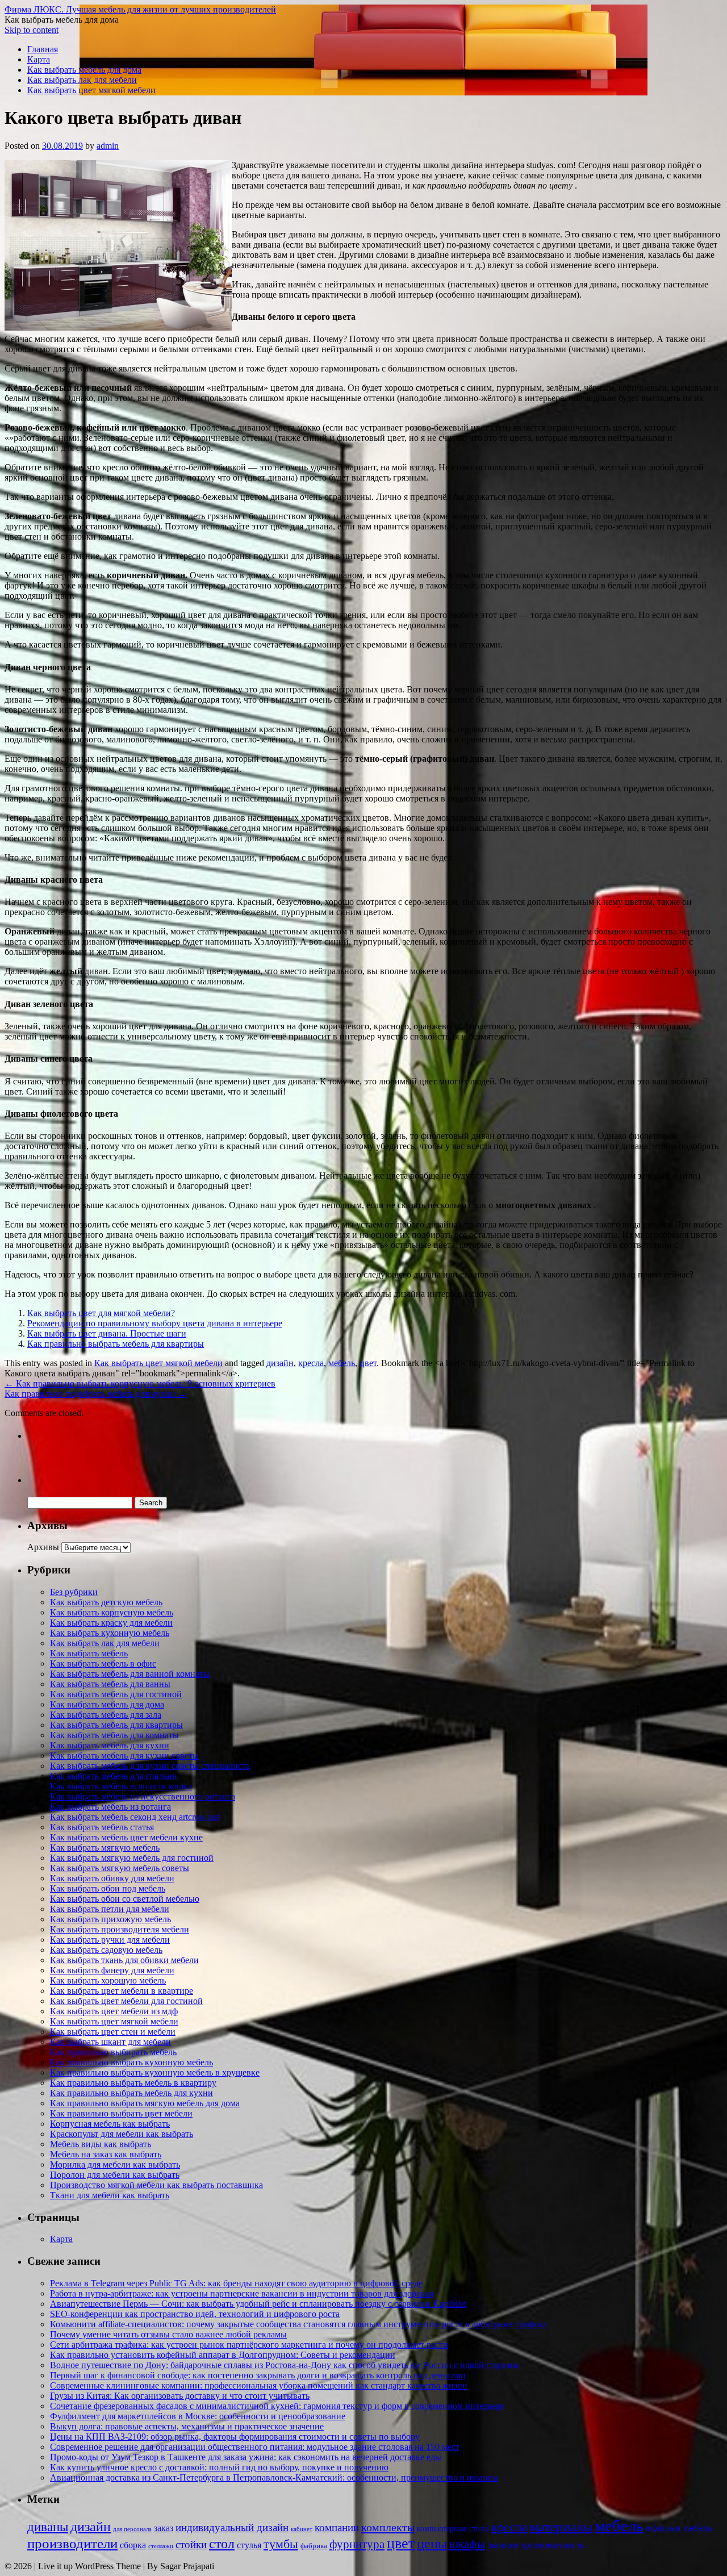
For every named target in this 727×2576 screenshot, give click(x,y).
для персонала (132, 2529)
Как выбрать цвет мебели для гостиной (126, 2001)
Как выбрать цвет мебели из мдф (114, 2011)
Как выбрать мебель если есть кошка (121, 1786)
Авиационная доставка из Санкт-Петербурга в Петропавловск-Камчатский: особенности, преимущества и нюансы (274, 2477)
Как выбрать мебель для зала (106, 1715)
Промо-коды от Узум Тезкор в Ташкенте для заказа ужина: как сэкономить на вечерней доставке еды (246, 2457)
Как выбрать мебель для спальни (114, 1776)
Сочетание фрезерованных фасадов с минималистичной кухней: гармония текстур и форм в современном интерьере (277, 2406)
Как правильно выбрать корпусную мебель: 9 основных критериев (140, 1383)
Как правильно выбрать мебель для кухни (131, 2093)
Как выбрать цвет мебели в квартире (122, 1991)
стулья (249, 2545)
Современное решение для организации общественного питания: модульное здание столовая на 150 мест (255, 2447)
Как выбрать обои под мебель (108, 1888)
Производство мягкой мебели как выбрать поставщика (156, 2185)
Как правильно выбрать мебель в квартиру (133, 2083)
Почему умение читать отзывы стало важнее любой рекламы (168, 2334)
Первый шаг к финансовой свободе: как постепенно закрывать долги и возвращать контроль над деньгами (258, 2375)
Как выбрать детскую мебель (106, 1602)
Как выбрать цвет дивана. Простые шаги (107, 1333)
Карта (39, 59)
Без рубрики (74, 1592)
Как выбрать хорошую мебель (108, 1980)
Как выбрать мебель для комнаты (114, 1735)
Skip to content (32, 30)
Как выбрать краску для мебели (111, 1623)
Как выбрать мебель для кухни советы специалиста (150, 1766)
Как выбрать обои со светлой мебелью (125, 1899)
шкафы (467, 2544)
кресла (311, 1363)
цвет (368, 1363)
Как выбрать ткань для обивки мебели (124, 1960)
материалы (561, 2527)
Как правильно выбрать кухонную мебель (131, 2062)
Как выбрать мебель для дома (84, 70)
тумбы (281, 2544)
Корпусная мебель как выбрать (110, 2124)
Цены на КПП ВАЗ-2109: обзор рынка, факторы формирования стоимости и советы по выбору (235, 2437)
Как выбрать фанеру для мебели (112, 1970)
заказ (164, 2528)
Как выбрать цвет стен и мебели (113, 2032)
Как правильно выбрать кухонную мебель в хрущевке (155, 2072)
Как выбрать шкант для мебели (110, 2042)
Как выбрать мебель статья (102, 1827)
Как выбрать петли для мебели (110, 1909)
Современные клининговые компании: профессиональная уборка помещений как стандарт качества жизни (259, 2385)
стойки (191, 2544)
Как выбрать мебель (89, 1653)
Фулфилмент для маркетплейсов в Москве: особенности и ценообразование (198, 2416)
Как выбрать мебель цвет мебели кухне (126, 1837)
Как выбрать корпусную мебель (112, 1612)
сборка (133, 2545)
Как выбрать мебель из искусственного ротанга (143, 1796)
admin (108, 146)
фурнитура (357, 2544)
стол (222, 2544)
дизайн (280, 1363)
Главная (43, 49)
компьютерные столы (453, 2528)
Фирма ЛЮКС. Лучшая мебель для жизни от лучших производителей (140, 9)
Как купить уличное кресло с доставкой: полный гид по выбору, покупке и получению (219, 2467)
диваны (48, 2527)
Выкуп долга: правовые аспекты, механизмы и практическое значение (187, 2426)
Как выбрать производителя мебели (120, 1929)
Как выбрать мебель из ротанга (110, 1807)
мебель (342, 1363)
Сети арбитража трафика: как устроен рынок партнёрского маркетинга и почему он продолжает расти (249, 2345)
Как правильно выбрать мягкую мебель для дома (145, 2103)
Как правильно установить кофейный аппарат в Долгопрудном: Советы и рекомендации (223, 2355)
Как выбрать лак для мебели (82, 80)
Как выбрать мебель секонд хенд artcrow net (135, 1817)
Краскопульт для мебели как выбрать (122, 2134)
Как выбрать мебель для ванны (110, 1684)
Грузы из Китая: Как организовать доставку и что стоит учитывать (180, 2396)
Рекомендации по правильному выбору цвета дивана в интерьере (155, 1323)
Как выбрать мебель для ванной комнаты (130, 1674)
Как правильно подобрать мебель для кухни (96, 1394)
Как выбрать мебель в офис (103, 1663)
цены (432, 2543)
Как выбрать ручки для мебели (110, 1940)
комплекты (388, 2527)
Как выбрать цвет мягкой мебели (91, 90)
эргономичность (553, 2545)
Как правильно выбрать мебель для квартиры (116, 1344)
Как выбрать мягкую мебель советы (120, 1868)
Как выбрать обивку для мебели (112, 1878)
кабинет (302, 2529)
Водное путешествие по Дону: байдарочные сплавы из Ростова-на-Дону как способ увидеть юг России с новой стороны (285, 2365)
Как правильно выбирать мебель (113, 2052)
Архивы (43, 1547)
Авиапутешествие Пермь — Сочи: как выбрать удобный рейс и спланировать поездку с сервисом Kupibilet (258, 2304)
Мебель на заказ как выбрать (106, 2154)
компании (337, 2527)
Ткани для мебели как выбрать (110, 2195)
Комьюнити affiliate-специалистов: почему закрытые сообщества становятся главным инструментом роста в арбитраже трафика (298, 2324)
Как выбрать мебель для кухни (110, 1745)
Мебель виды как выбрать (101, 2144)
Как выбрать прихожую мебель (110, 1919)
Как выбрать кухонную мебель (110, 1633)
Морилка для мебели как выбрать (115, 2164)
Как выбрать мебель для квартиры (116, 1725)
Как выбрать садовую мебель (106, 1950)
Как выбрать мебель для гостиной (116, 1694)
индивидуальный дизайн (232, 2527)
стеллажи (161, 2546)
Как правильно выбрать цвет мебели (121, 2113)
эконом (503, 2545)
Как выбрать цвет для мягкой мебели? (101, 1313)
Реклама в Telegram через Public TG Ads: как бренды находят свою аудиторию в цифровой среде (236, 2283)
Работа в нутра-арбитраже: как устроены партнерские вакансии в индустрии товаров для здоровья (242, 2293)
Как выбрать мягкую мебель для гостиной (132, 1858)
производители (72, 2543)
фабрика (314, 2546)
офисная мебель (679, 2528)
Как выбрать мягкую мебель (105, 1848)
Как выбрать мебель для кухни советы (124, 1755)
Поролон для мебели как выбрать (115, 2175)
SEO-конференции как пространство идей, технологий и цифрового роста (195, 2314)
